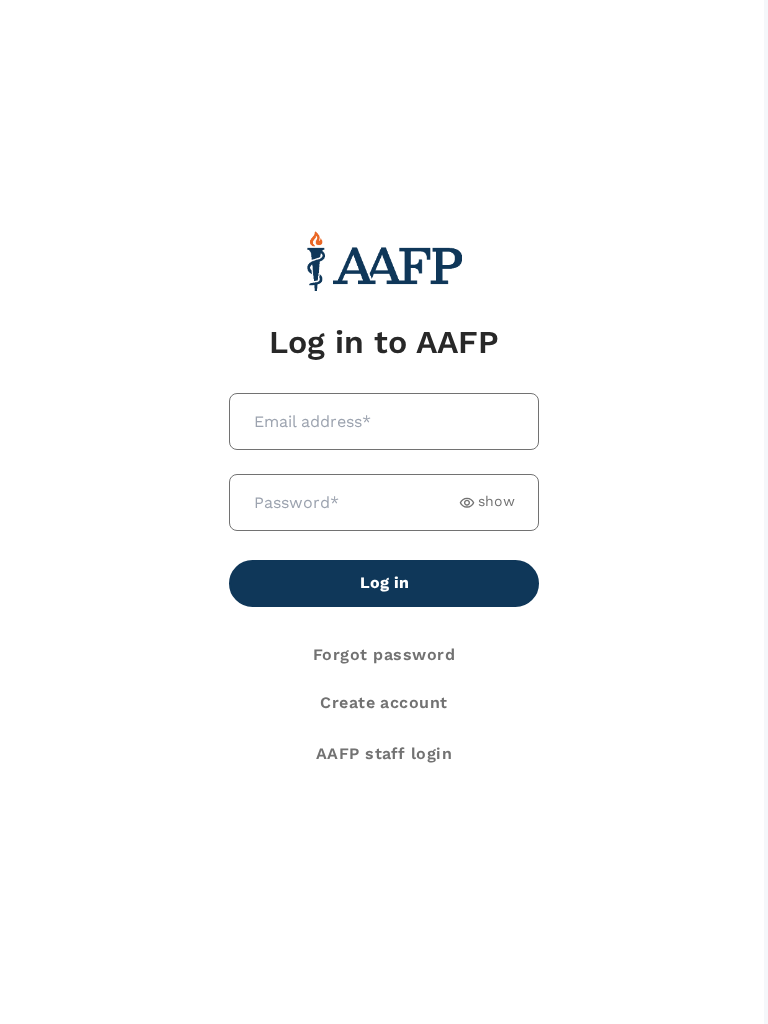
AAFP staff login (384, 753)
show (496, 501)
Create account (384, 702)
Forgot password (384, 654)
